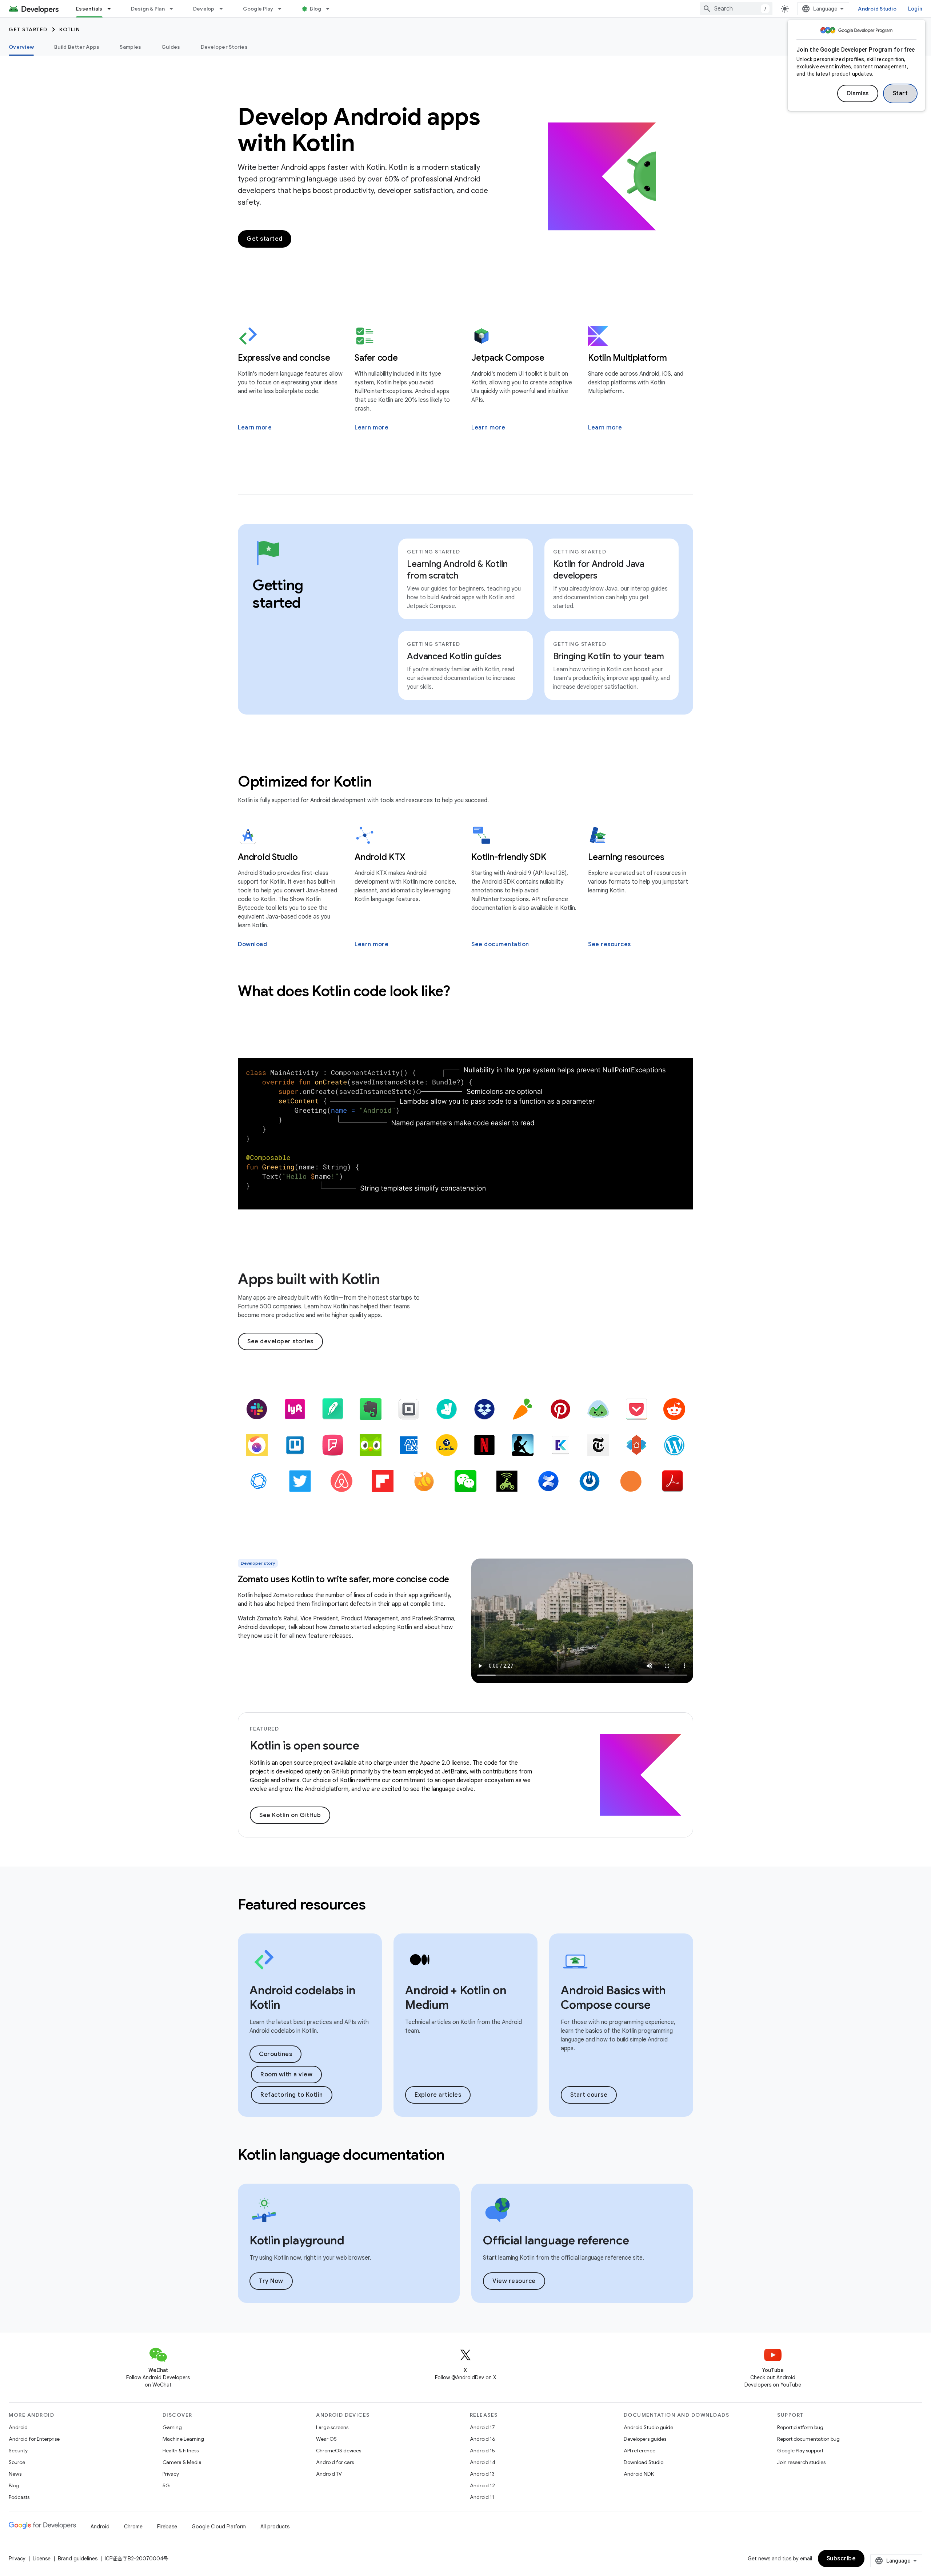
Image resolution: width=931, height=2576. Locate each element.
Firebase (167, 2527)
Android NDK (639, 2474)
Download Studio (644, 2462)
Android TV (329, 2474)
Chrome (133, 2527)
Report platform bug (800, 2427)
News (15, 2474)
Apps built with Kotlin (309, 1279)
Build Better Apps (77, 47)
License (42, 2559)
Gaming (172, 2427)
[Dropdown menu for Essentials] (112, 9)
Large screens (332, 2427)
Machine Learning (183, 2439)
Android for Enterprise (34, 2439)
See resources (610, 944)
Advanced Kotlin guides (454, 656)
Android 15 (482, 2451)
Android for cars (335, 2462)
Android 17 (482, 2427)
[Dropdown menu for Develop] (224, 9)
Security (18, 2451)
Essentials (89, 9)
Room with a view (286, 2075)
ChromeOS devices (339, 2451)
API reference (640, 2451)
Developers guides (645, 2439)
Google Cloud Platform (219, 2527)
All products (275, 2527)
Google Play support (800, 2451)
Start (900, 93)
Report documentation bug (808, 2439)
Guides (171, 47)
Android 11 (482, 2497)
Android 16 (483, 2439)
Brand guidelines (78, 2559)
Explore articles (438, 2095)
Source (17, 2462)
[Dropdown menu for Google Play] (283, 9)
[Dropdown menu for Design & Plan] (175, 9)
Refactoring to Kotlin (292, 2095)
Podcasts (19, 2497)
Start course (589, 2095)
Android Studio (877, 9)
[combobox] (736, 9)
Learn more (255, 428)
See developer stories (280, 1341)
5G (166, 2485)
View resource (514, 2281)
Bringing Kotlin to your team (609, 656)
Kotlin (70, 29)
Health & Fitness (181, 2451)
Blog (315, 9)
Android (18, 2427)
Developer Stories (224, 47)
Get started (28, 29)
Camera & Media (182, 2462)
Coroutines (275, 2054)
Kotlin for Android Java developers (599, 570)
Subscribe (841, 2559)
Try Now (271, 2281)
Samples (130, 47)
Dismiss (858, 93)
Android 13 (482, 2474)
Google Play (258, 9)
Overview (21, 47)
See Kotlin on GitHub (290, 1815)
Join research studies (801, 2462)
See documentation (500, 944)
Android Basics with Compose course (613, 1997)
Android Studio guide (648, 2427)
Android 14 (483, 2462)
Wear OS (326, 2439)
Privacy (171, 2474)
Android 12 (482, 2485)
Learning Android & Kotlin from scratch (457, 570)
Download (252, 944)
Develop (204, 9)
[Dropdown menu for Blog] (331, 9)
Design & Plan (148, 9)
